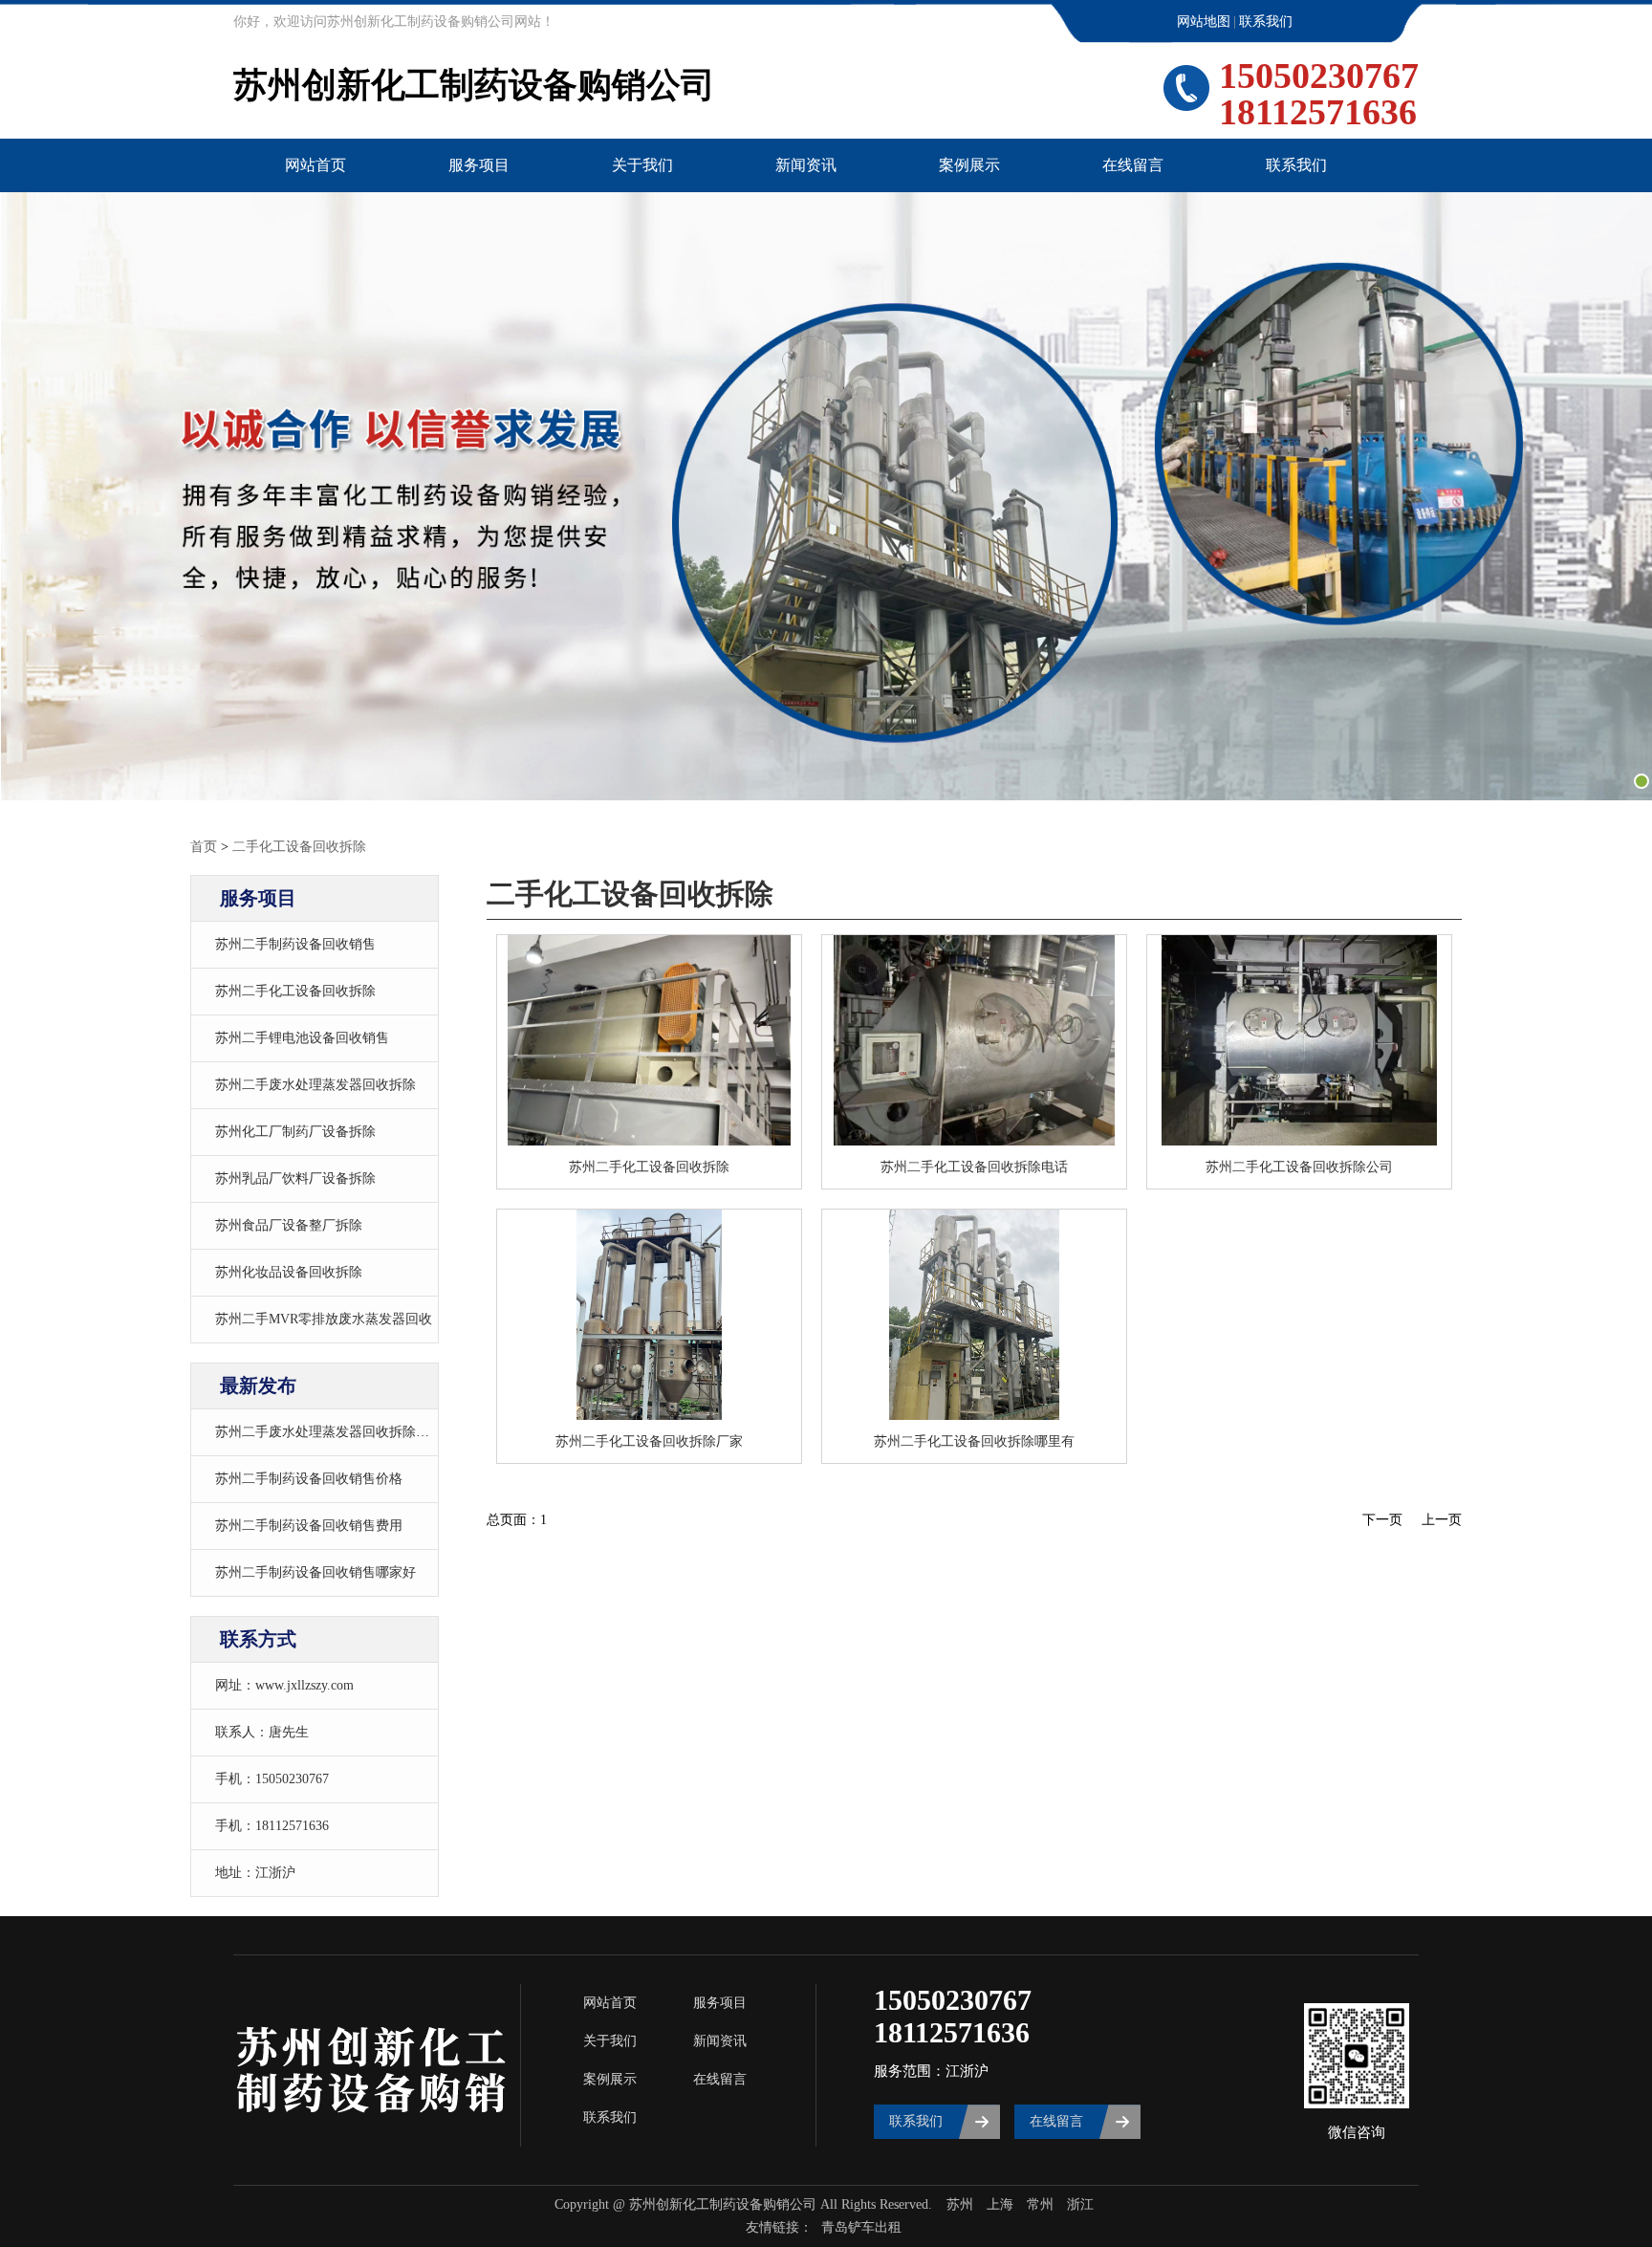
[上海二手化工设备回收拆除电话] (649, 1315)
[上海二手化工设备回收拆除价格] (974, 1040)
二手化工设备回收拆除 (299, 847)
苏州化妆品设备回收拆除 (289, 1272)
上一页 (1442, 1520)
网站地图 (1204, 22)
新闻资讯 (806, 165)
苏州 (960, 2204)
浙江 (1080, 2204)
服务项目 (479, 165)
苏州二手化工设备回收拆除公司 (1299, 1167)
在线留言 (1133, 165)
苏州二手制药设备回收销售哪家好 (315, 1572)
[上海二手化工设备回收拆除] (649, 1040)
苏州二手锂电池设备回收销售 (302, 1038)
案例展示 (969, 165)
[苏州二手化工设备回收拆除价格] (974, 1315)
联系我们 (1266, 22)
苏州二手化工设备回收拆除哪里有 (974, 1441)
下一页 (1382, 1520)
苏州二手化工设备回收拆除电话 (974, 1167)
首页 (204, 847)
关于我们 (642, 165)
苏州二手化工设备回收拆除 (295, 991)
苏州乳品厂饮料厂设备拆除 (295, 1178)
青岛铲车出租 (861, 2227)
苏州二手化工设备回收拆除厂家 (649, 1441)
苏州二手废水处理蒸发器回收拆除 (315, 1085)
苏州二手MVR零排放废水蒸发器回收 (324, 1319)
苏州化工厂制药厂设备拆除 (295, 1132)
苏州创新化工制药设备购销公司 (474, 85)
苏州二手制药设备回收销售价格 (309, 1479)
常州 (1040, 2204)
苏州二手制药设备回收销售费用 (309, 1526)
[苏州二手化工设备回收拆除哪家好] (1299, 1040)
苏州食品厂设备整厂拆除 (289, 1225)
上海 (1000, 2204)
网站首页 (315, 165)
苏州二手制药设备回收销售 (295, 944)
